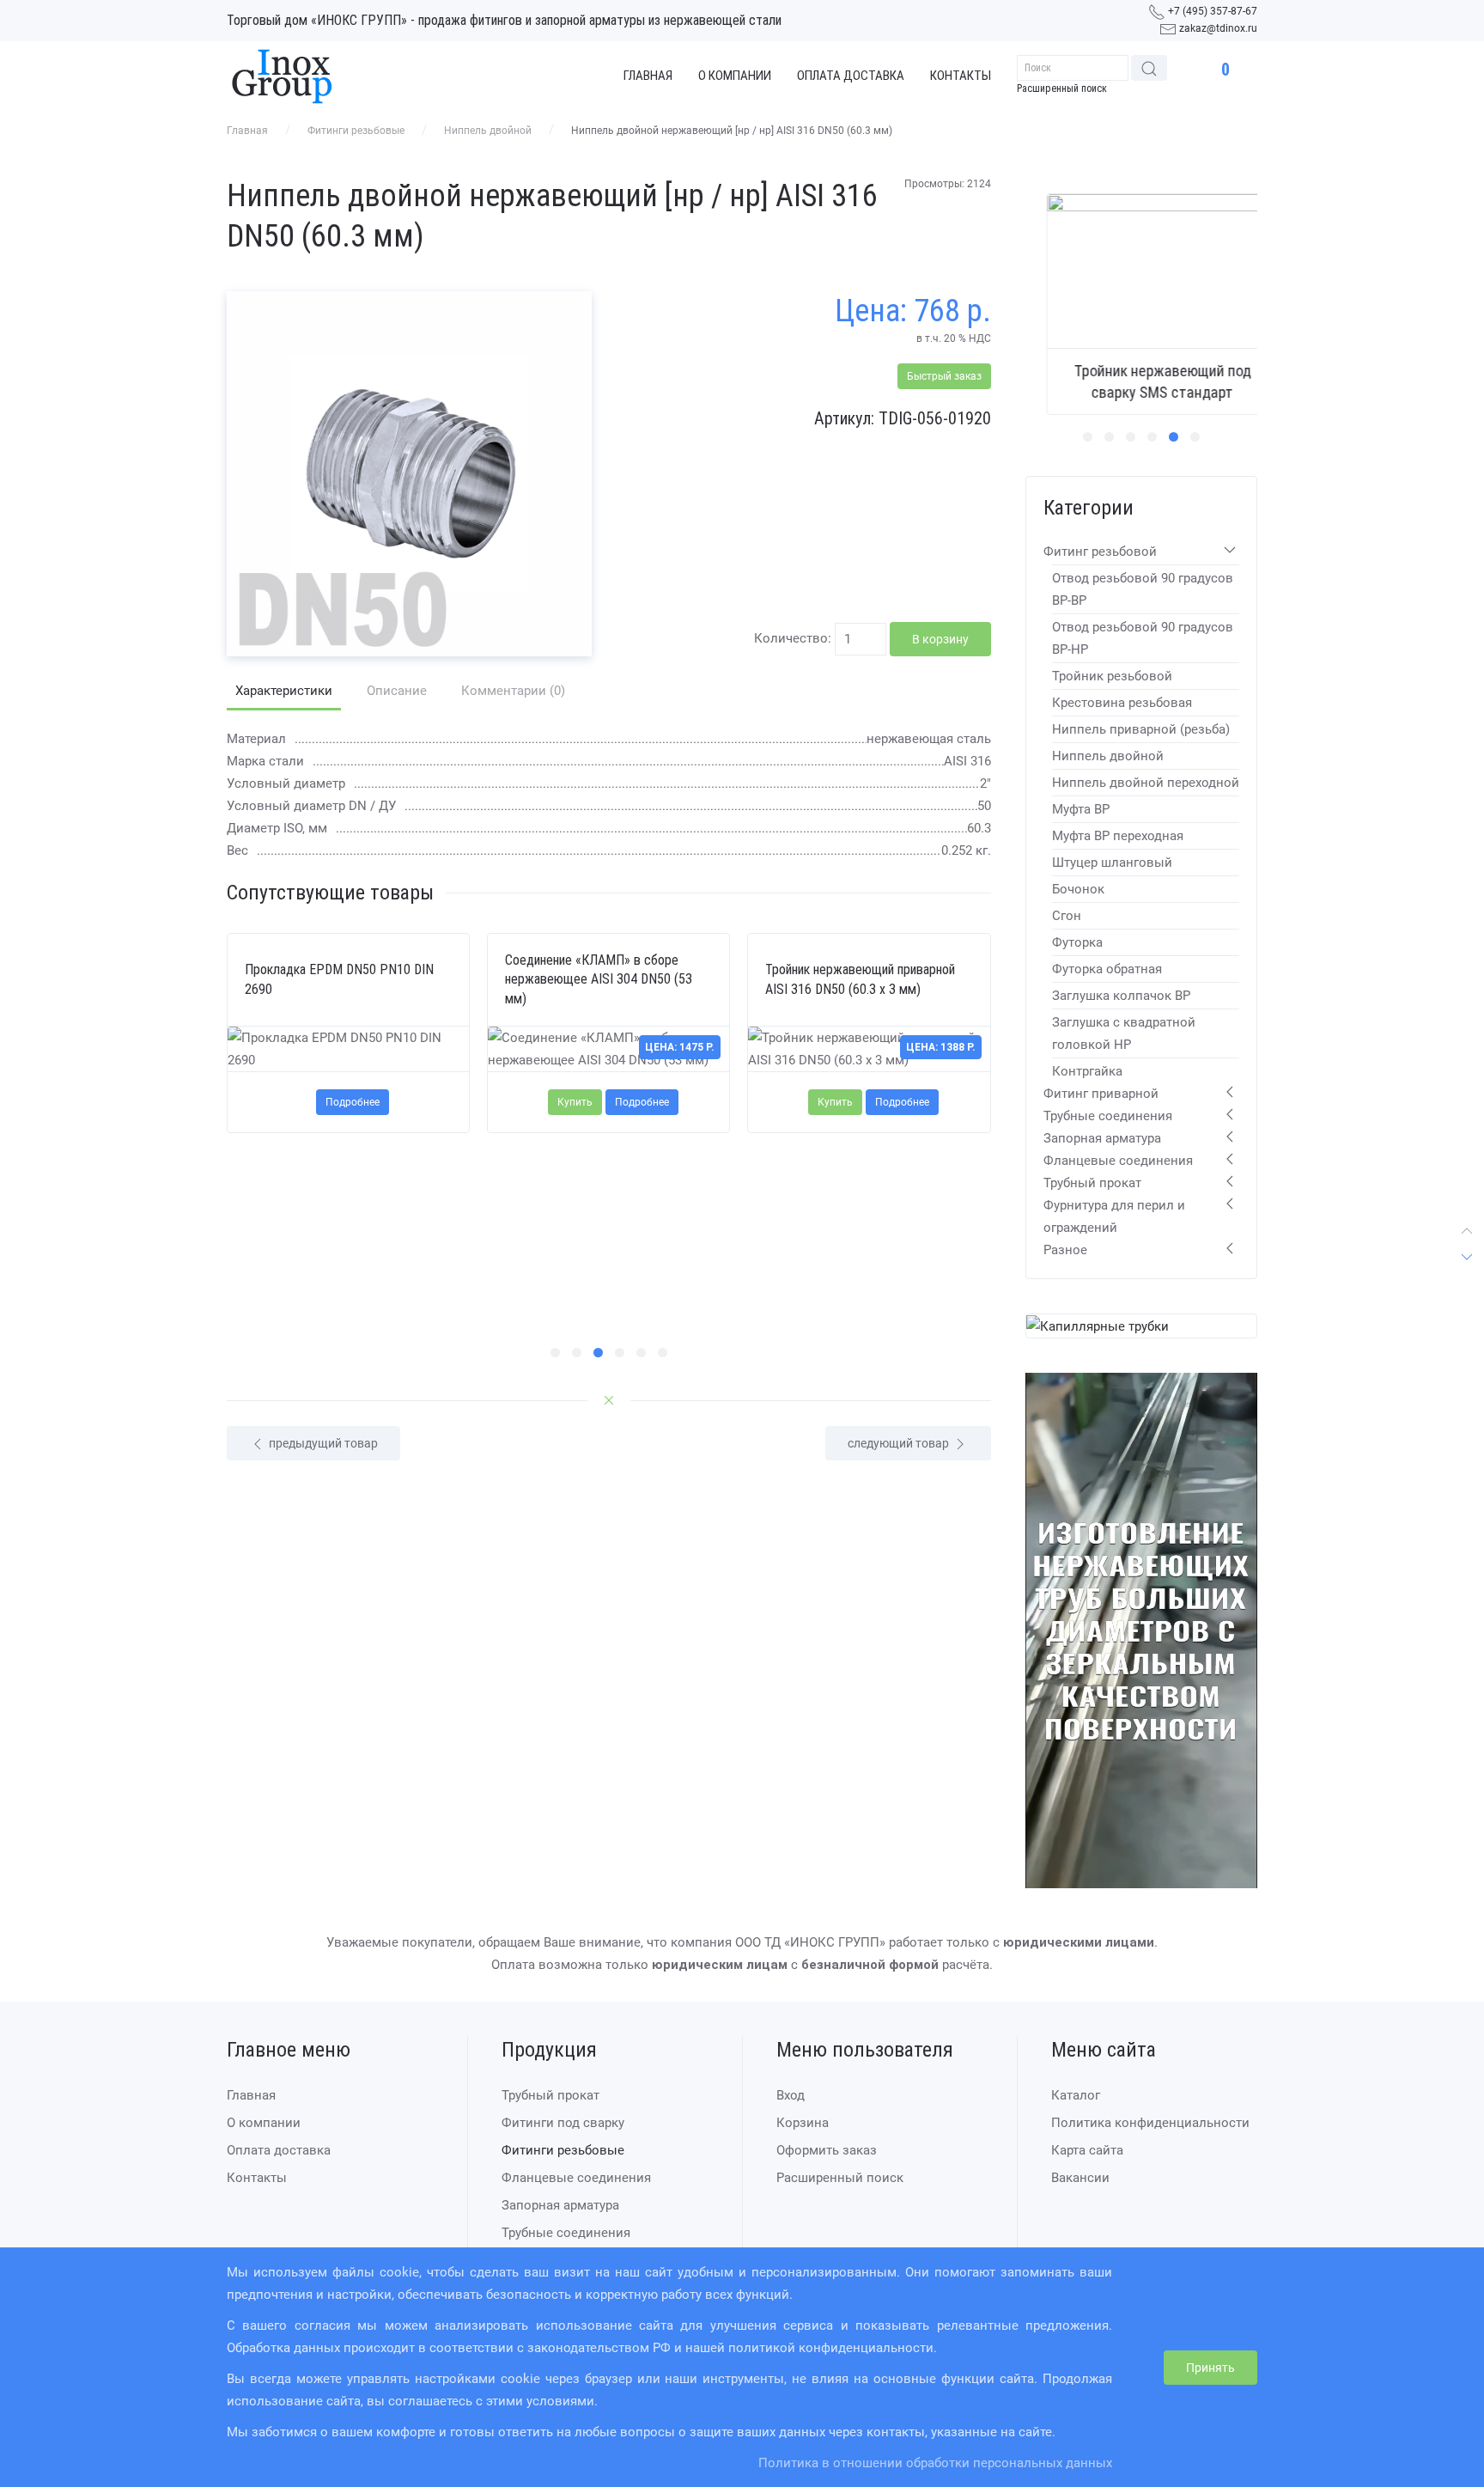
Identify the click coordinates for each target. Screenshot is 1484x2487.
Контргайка (1087, 1071)
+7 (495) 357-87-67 (1213, 11)
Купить (575, 1102)
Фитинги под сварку (563, 2124)
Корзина (803, 2124)
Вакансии (1080, 2179)
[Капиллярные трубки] (1098, 1326)
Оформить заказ (827, 2151)
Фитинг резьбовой (1100, 552)
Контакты (961, 76)
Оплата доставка (851, 76)
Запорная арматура (1102, 1138)
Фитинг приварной (1101, 1094)
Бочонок (1078, 889)
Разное (1065, 1250)
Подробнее (353, 1102)
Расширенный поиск (1062, 88)
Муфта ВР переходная (1118, 836)
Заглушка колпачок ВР (1121, 996)
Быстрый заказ (944, 376)
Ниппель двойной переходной (1146, 783)
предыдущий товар (322, 1443)
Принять (1210, 2368)
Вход (791, 2096)
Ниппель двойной (488, 131)
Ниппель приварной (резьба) (1141, 729)
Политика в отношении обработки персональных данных (935, 2463)
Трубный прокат (1092, 1183)
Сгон (1067, 916)
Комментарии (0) (513, 691)
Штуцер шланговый (1112, 863)
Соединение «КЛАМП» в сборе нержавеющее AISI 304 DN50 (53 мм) (599, 979)
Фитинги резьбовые (356, 131)
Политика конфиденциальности (1150, 2124)
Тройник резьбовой (1112, 676)
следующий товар (900, 1443)
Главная (648, 76)
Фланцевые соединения (1118, 1161)
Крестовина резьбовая (1122, 703)
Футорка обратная (1107, 969)
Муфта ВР (1081, 809)
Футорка (1077, 942)
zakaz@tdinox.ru (1218, 28)
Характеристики (284, 691)
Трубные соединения (1108, 1116)
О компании (735, 76)
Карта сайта (1087, 2151)
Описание (397, 691)
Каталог (1076, 2096)
